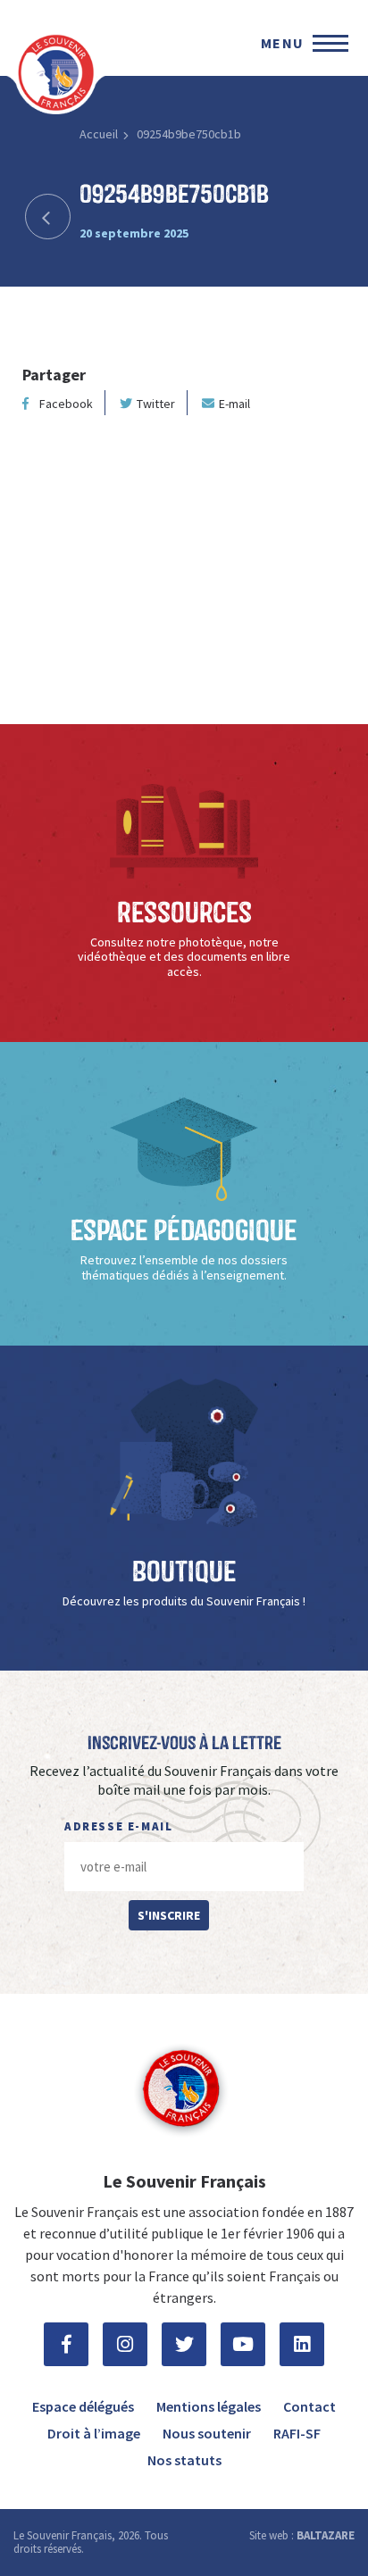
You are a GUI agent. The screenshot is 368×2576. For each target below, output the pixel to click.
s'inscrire (169, 1915)
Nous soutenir (207, 2433)
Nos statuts (184, 2460)
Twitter (156, 404)
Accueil (99, 134)
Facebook (66, 404)
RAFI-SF (297, 2433)
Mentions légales (209, 2406)
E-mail (234, 404)
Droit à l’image (94, 2433)
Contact (309, 2406)
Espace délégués (83, 2406)
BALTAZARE (326, 2535)
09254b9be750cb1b (189, 134)
